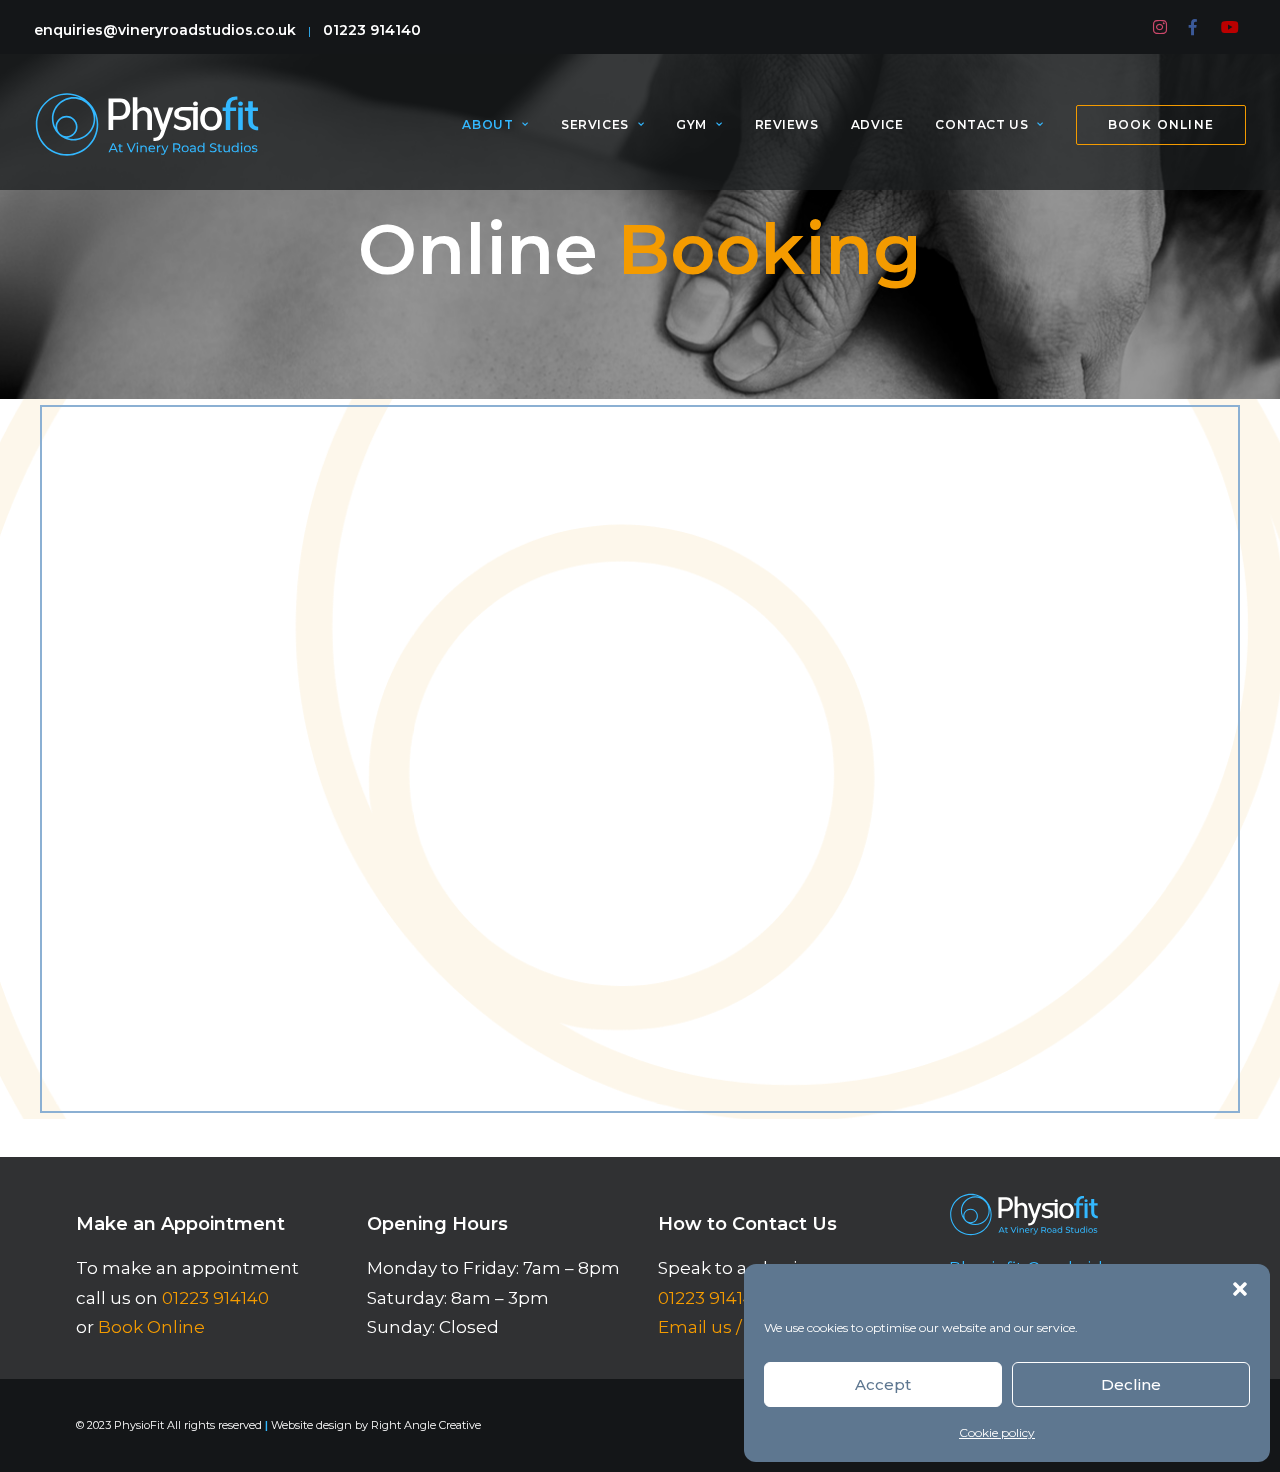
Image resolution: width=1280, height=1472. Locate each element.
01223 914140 (372, 30)
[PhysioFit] (147, 124)
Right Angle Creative (426, 1425)
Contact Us (981, 124)
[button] (1240, 1289)
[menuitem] (1161, 27)
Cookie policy (997, 1432)
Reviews (787, 124)
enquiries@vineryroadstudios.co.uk (165, 30)
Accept (883, 1384)
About (487, 124)
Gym (691, 124)
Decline (1131, 1384)
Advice (877, 124)
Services (595, 124)
